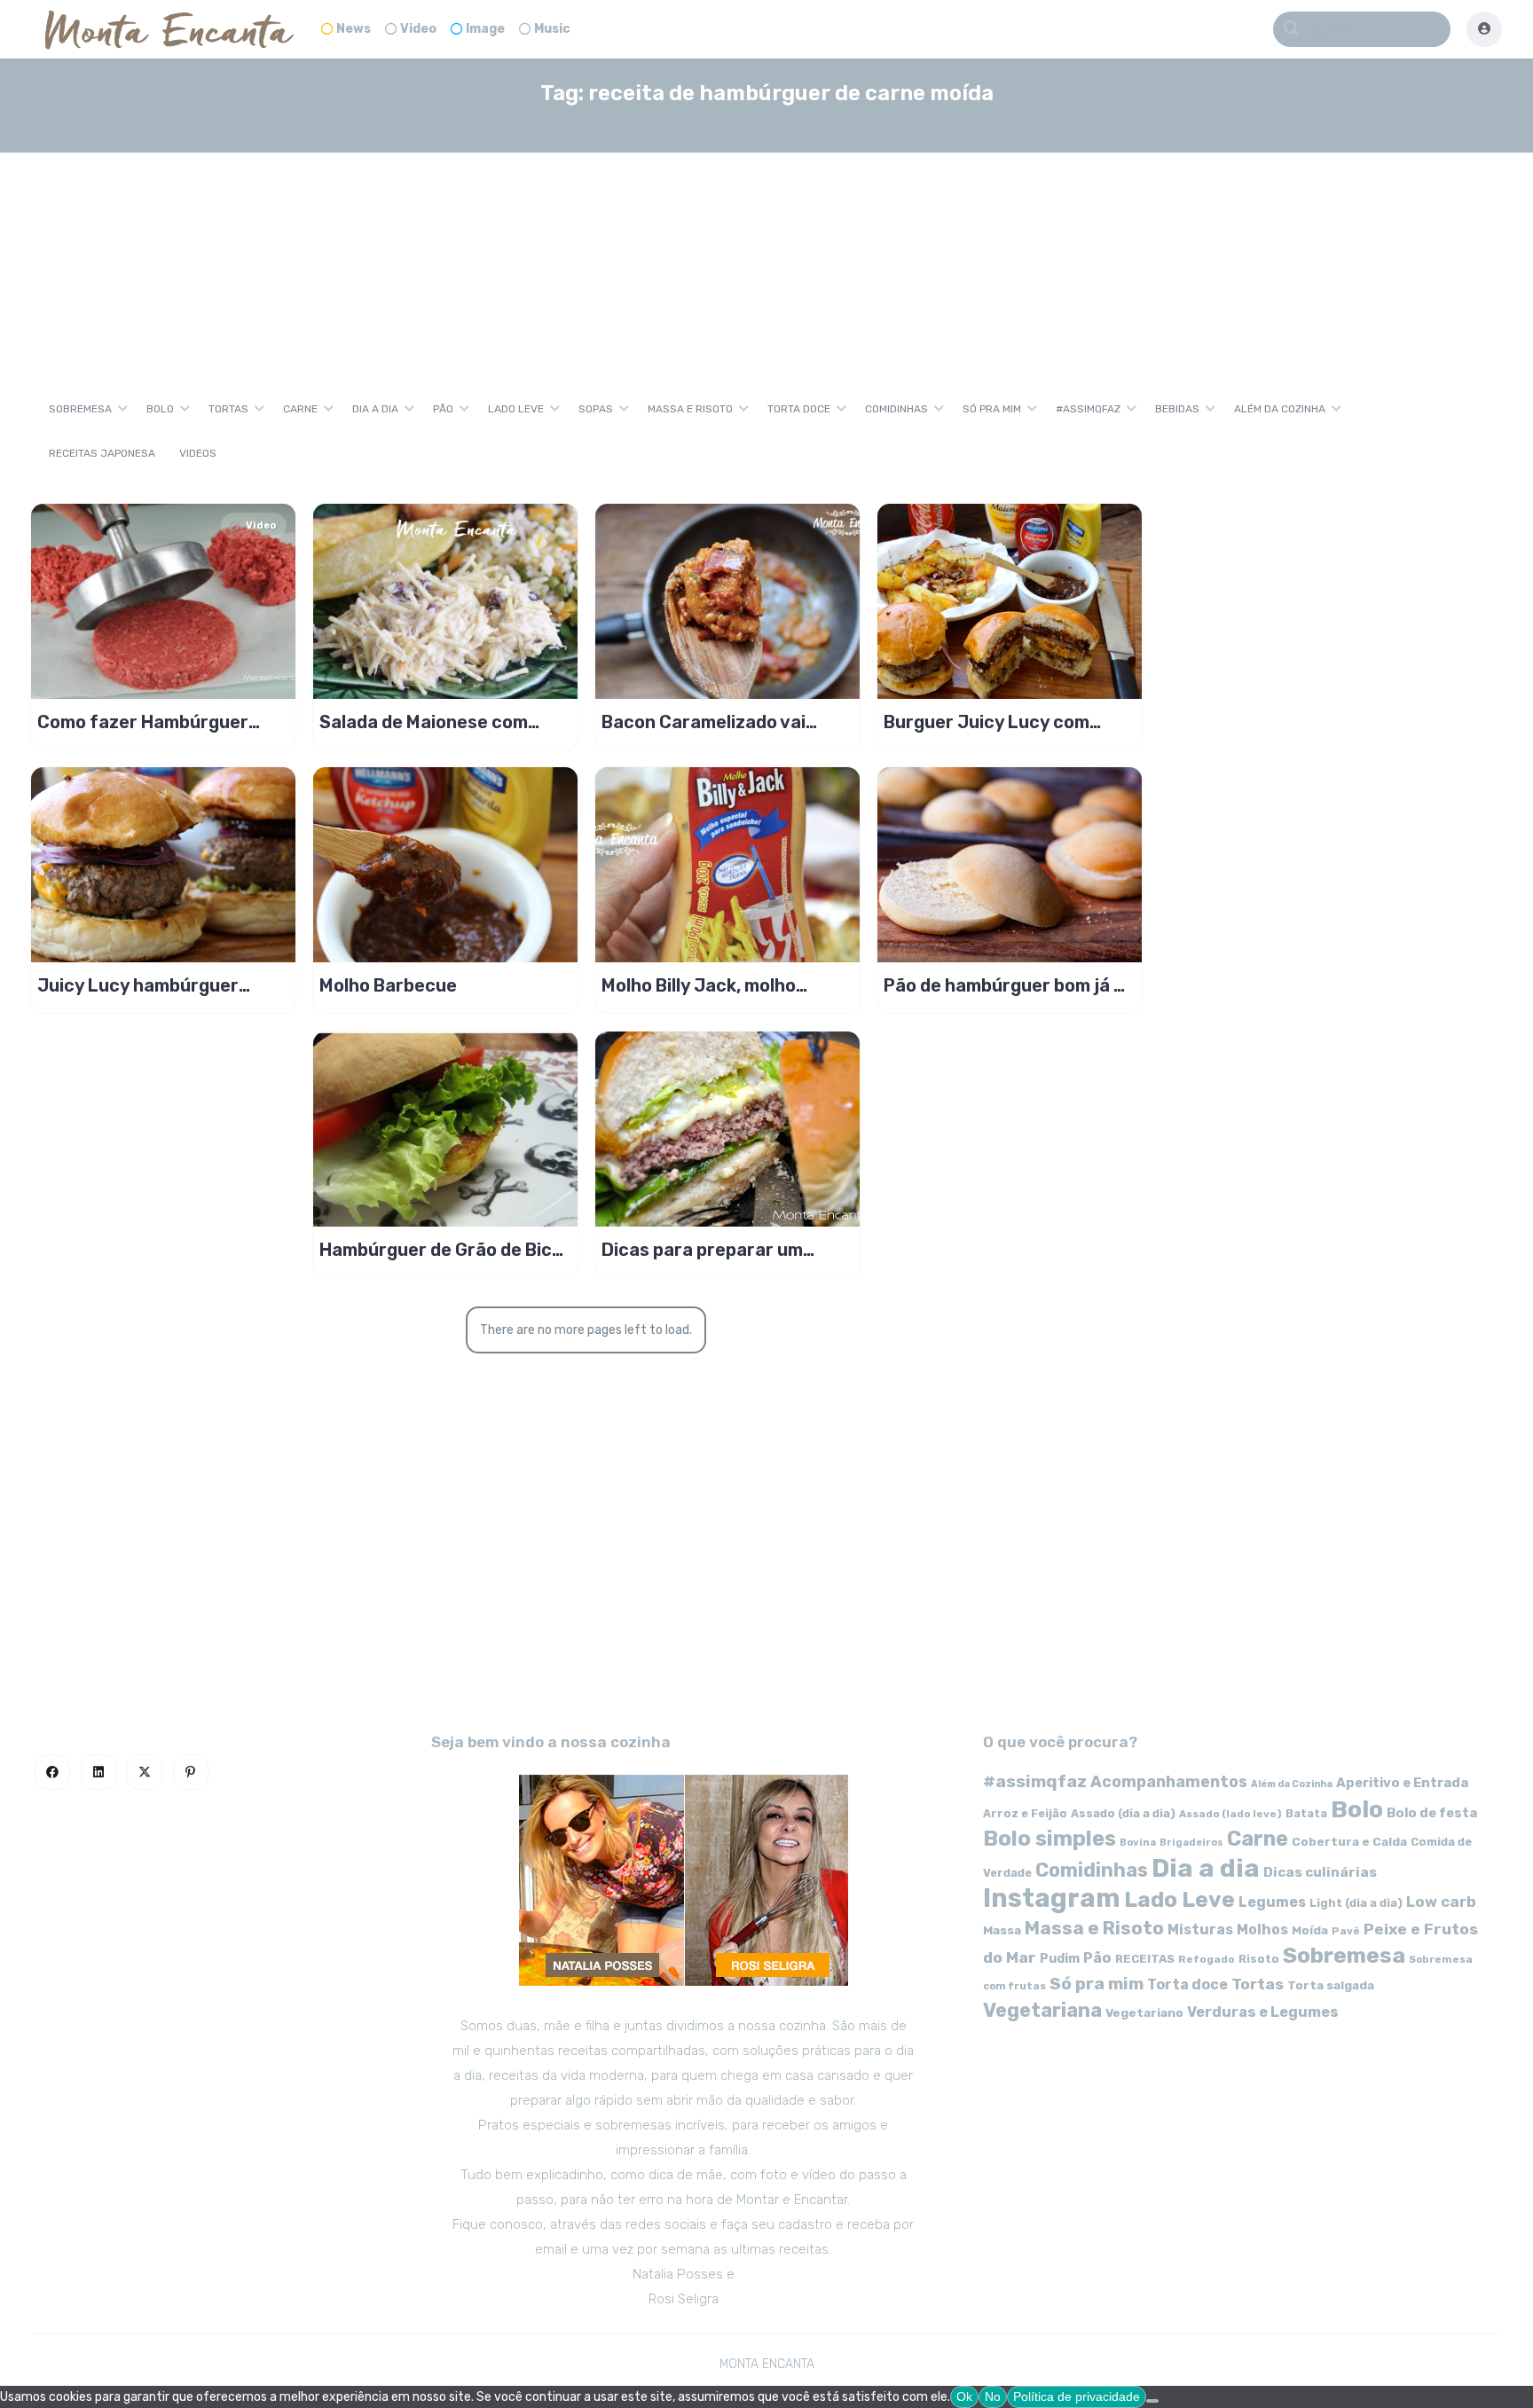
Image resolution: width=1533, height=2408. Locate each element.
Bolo (160, 409)
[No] (1152, 2401)
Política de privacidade (1077, 2396)
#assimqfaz (1088, 409)
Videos (198, 453)
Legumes (1272, 1902)
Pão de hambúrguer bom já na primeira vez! (1009, 985)
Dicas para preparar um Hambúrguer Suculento (702, 1250)
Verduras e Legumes (1263, 2012)
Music (552, 29)
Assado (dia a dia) (1123, 1813)
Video (418, 29)
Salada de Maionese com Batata (424, 722)
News (354, 29)
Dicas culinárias (1320, 1872)
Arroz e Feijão (1025, 1813)
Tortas (228, 409)
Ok (964, 2396)
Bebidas (1177, 409)
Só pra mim (992, 409)
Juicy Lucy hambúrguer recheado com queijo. (138, 985)
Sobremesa (80, 409)
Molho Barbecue (388, 985)
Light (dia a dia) (1356, 1903)
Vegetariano (1144, 2012)
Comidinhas (896, 409)
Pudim (1060, 1959)
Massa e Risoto (690, 409)
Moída (1310, 1930)
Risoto (1259, 1959)
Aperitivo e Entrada (1402, 1783)
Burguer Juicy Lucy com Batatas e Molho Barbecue (997, 722)
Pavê (1346, 1931)
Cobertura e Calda (1349, 1841)
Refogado (1207, 1959)
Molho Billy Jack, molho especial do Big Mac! (699, 985)
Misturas (1200, 1930)
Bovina (1138, 1843)
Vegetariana (1042, 2010)
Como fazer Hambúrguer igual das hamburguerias (143, 722)
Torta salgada (1331, 1985)
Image (485, 29)
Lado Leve (516, 409)
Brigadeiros (1191, 1843)
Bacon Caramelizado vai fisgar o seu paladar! (704, 722)
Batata (1306, 1813)
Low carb (1441, 1902)
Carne (300, 409)
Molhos (1262, 1930)
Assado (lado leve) (1230, 1814)
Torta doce (799, 409)
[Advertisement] (766, 252)
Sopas (596, 409)
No (993, 2396)
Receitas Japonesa (102, 453)
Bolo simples (1050, 1839)
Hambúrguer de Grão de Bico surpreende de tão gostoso (441, 1250)
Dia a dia (375, 409)
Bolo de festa (1432, 1813)
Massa (1002, 1930)
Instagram (1052, 1898)
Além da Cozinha (1280, 409)
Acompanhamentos (1169, 1781)
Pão (443, 409)
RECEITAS (1145, 1959)
